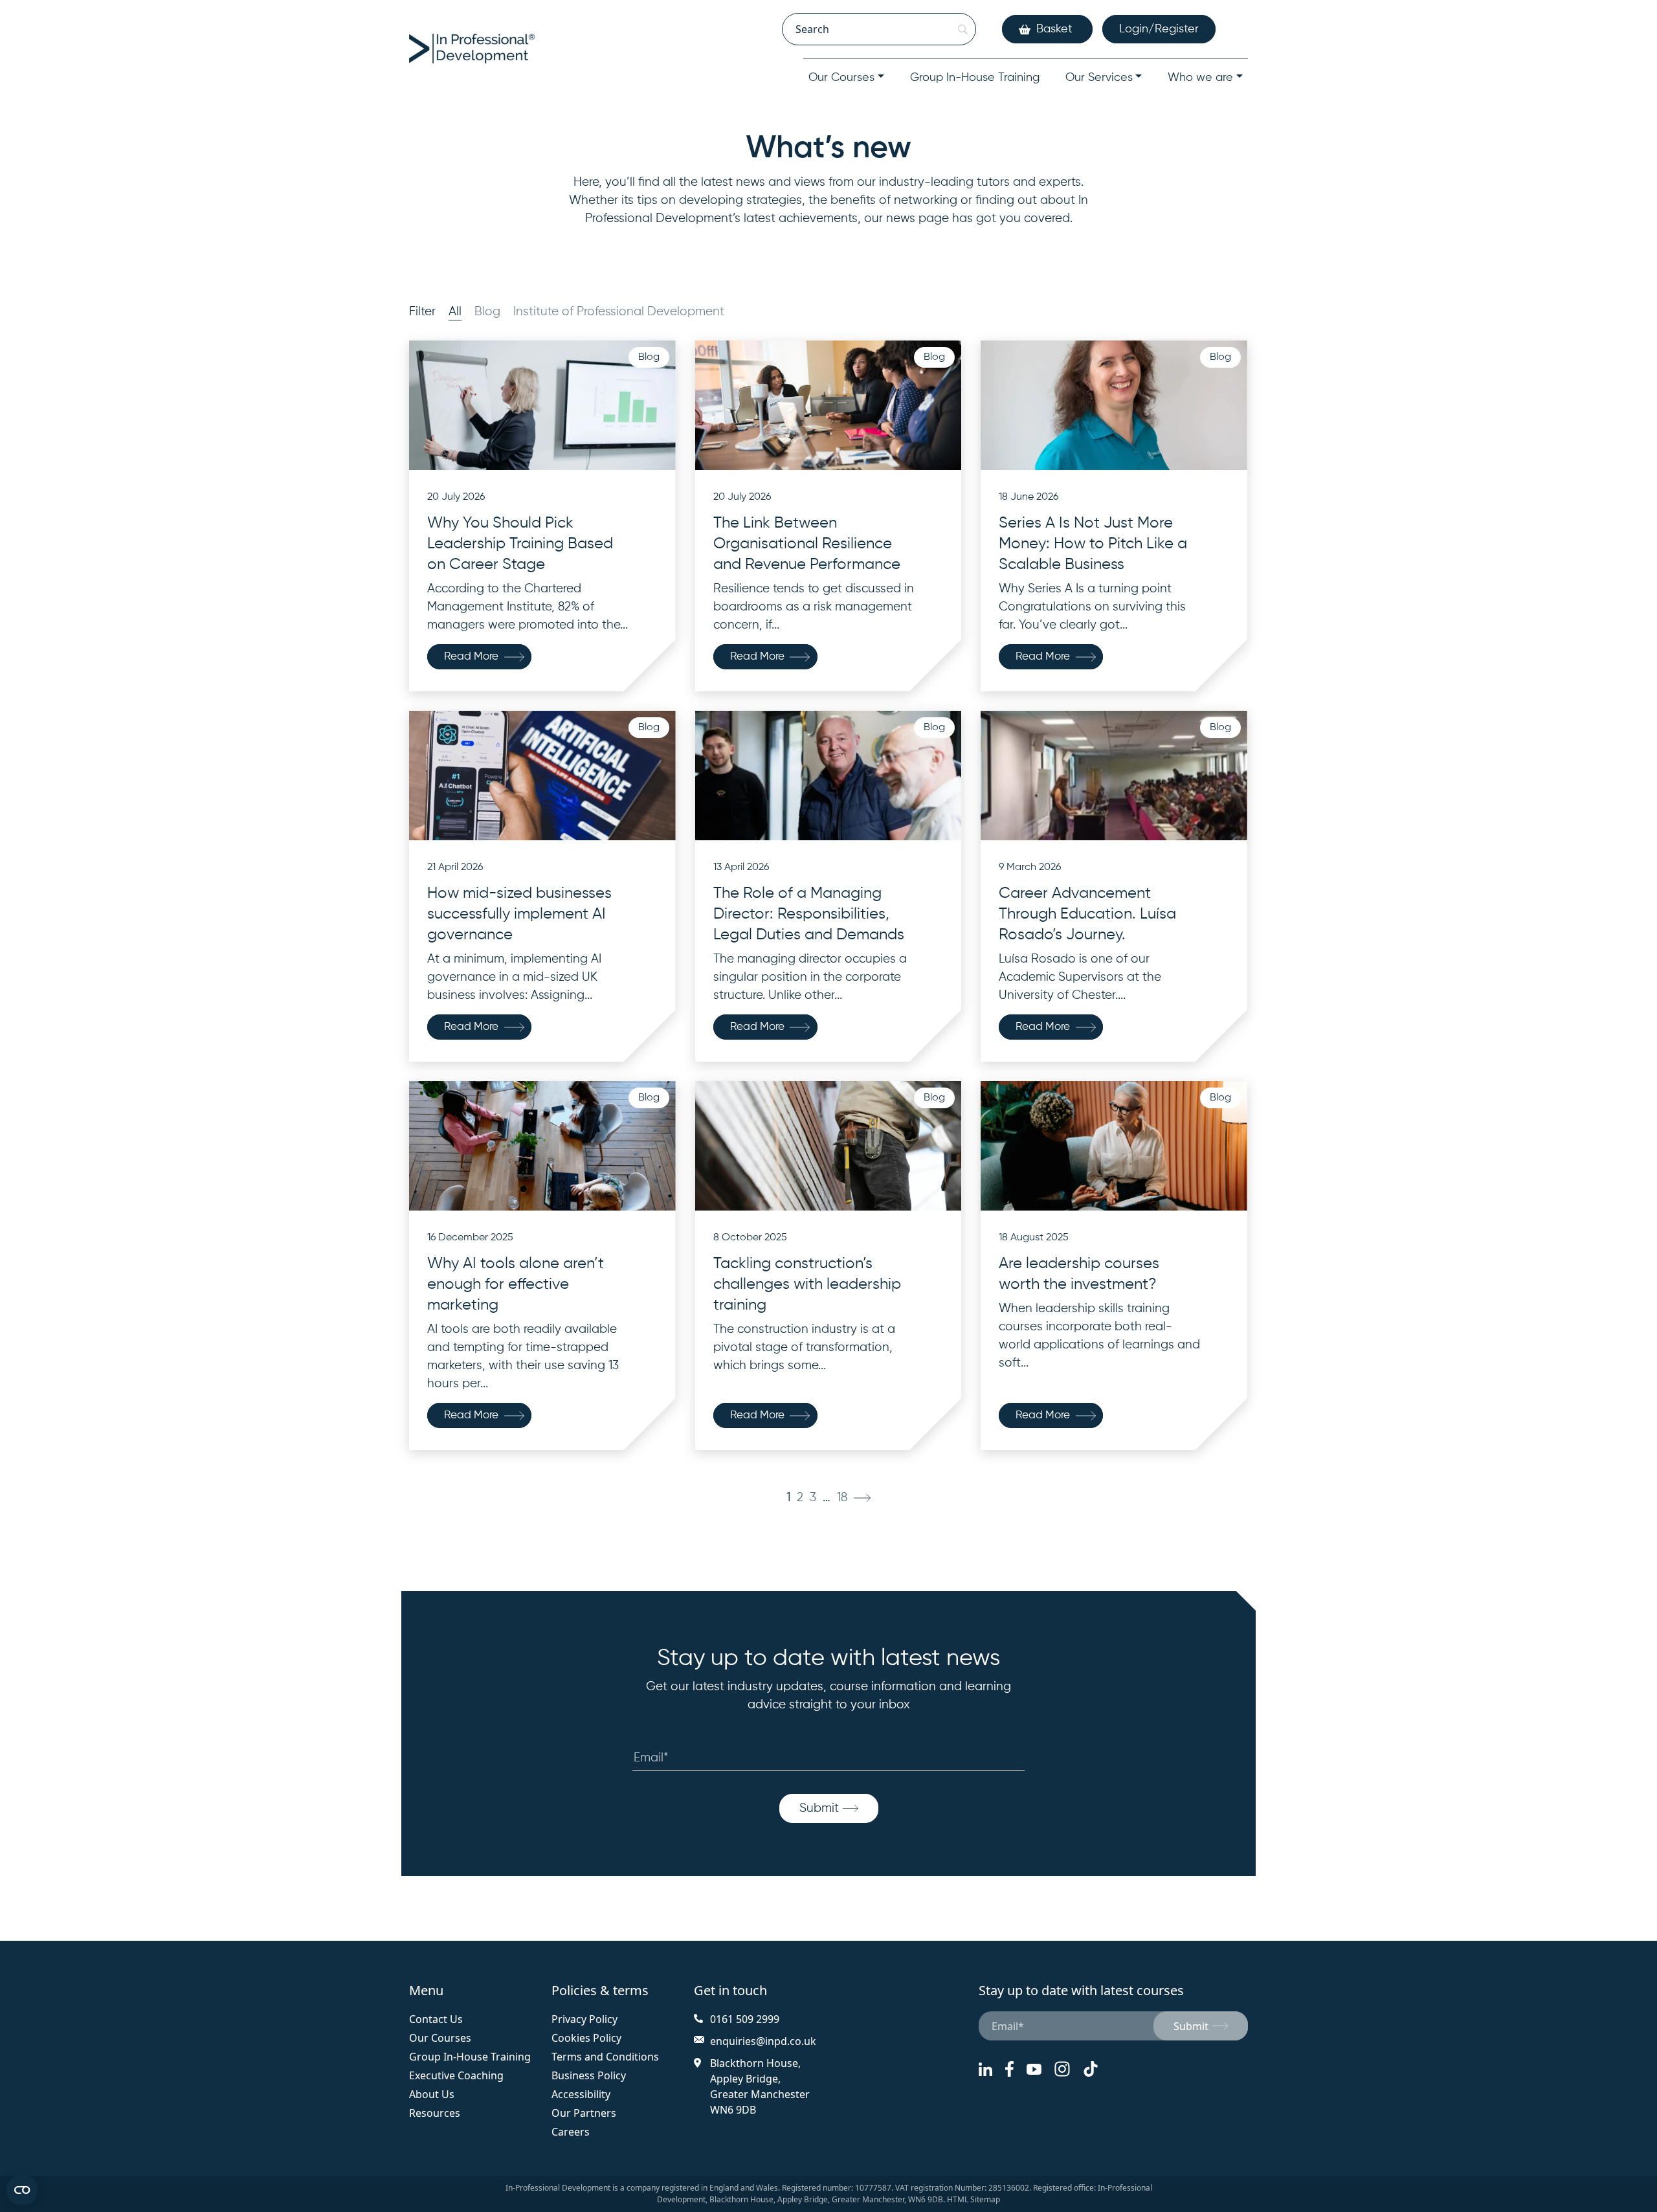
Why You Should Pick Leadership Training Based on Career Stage (520, 544)
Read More (471, 657)
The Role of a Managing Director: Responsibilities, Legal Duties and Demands (809, 914)
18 (842, 1498)
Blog (487, 312)
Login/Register (1159, 29)
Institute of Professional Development (619, 312)
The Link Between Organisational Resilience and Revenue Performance (807, 544)
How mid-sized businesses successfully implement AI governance (519, 914)
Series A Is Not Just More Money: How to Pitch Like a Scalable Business (1093, 544)
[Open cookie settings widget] (22, 2190)
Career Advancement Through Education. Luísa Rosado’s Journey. (1087, 914)
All (455, 312)
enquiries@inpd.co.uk (763, 2041)
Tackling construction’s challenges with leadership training (807, 1284)
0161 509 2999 (745, 2019)
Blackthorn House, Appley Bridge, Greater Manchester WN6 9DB (760, 2086)
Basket (1054, 29)
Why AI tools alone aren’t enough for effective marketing (516, 1284)
